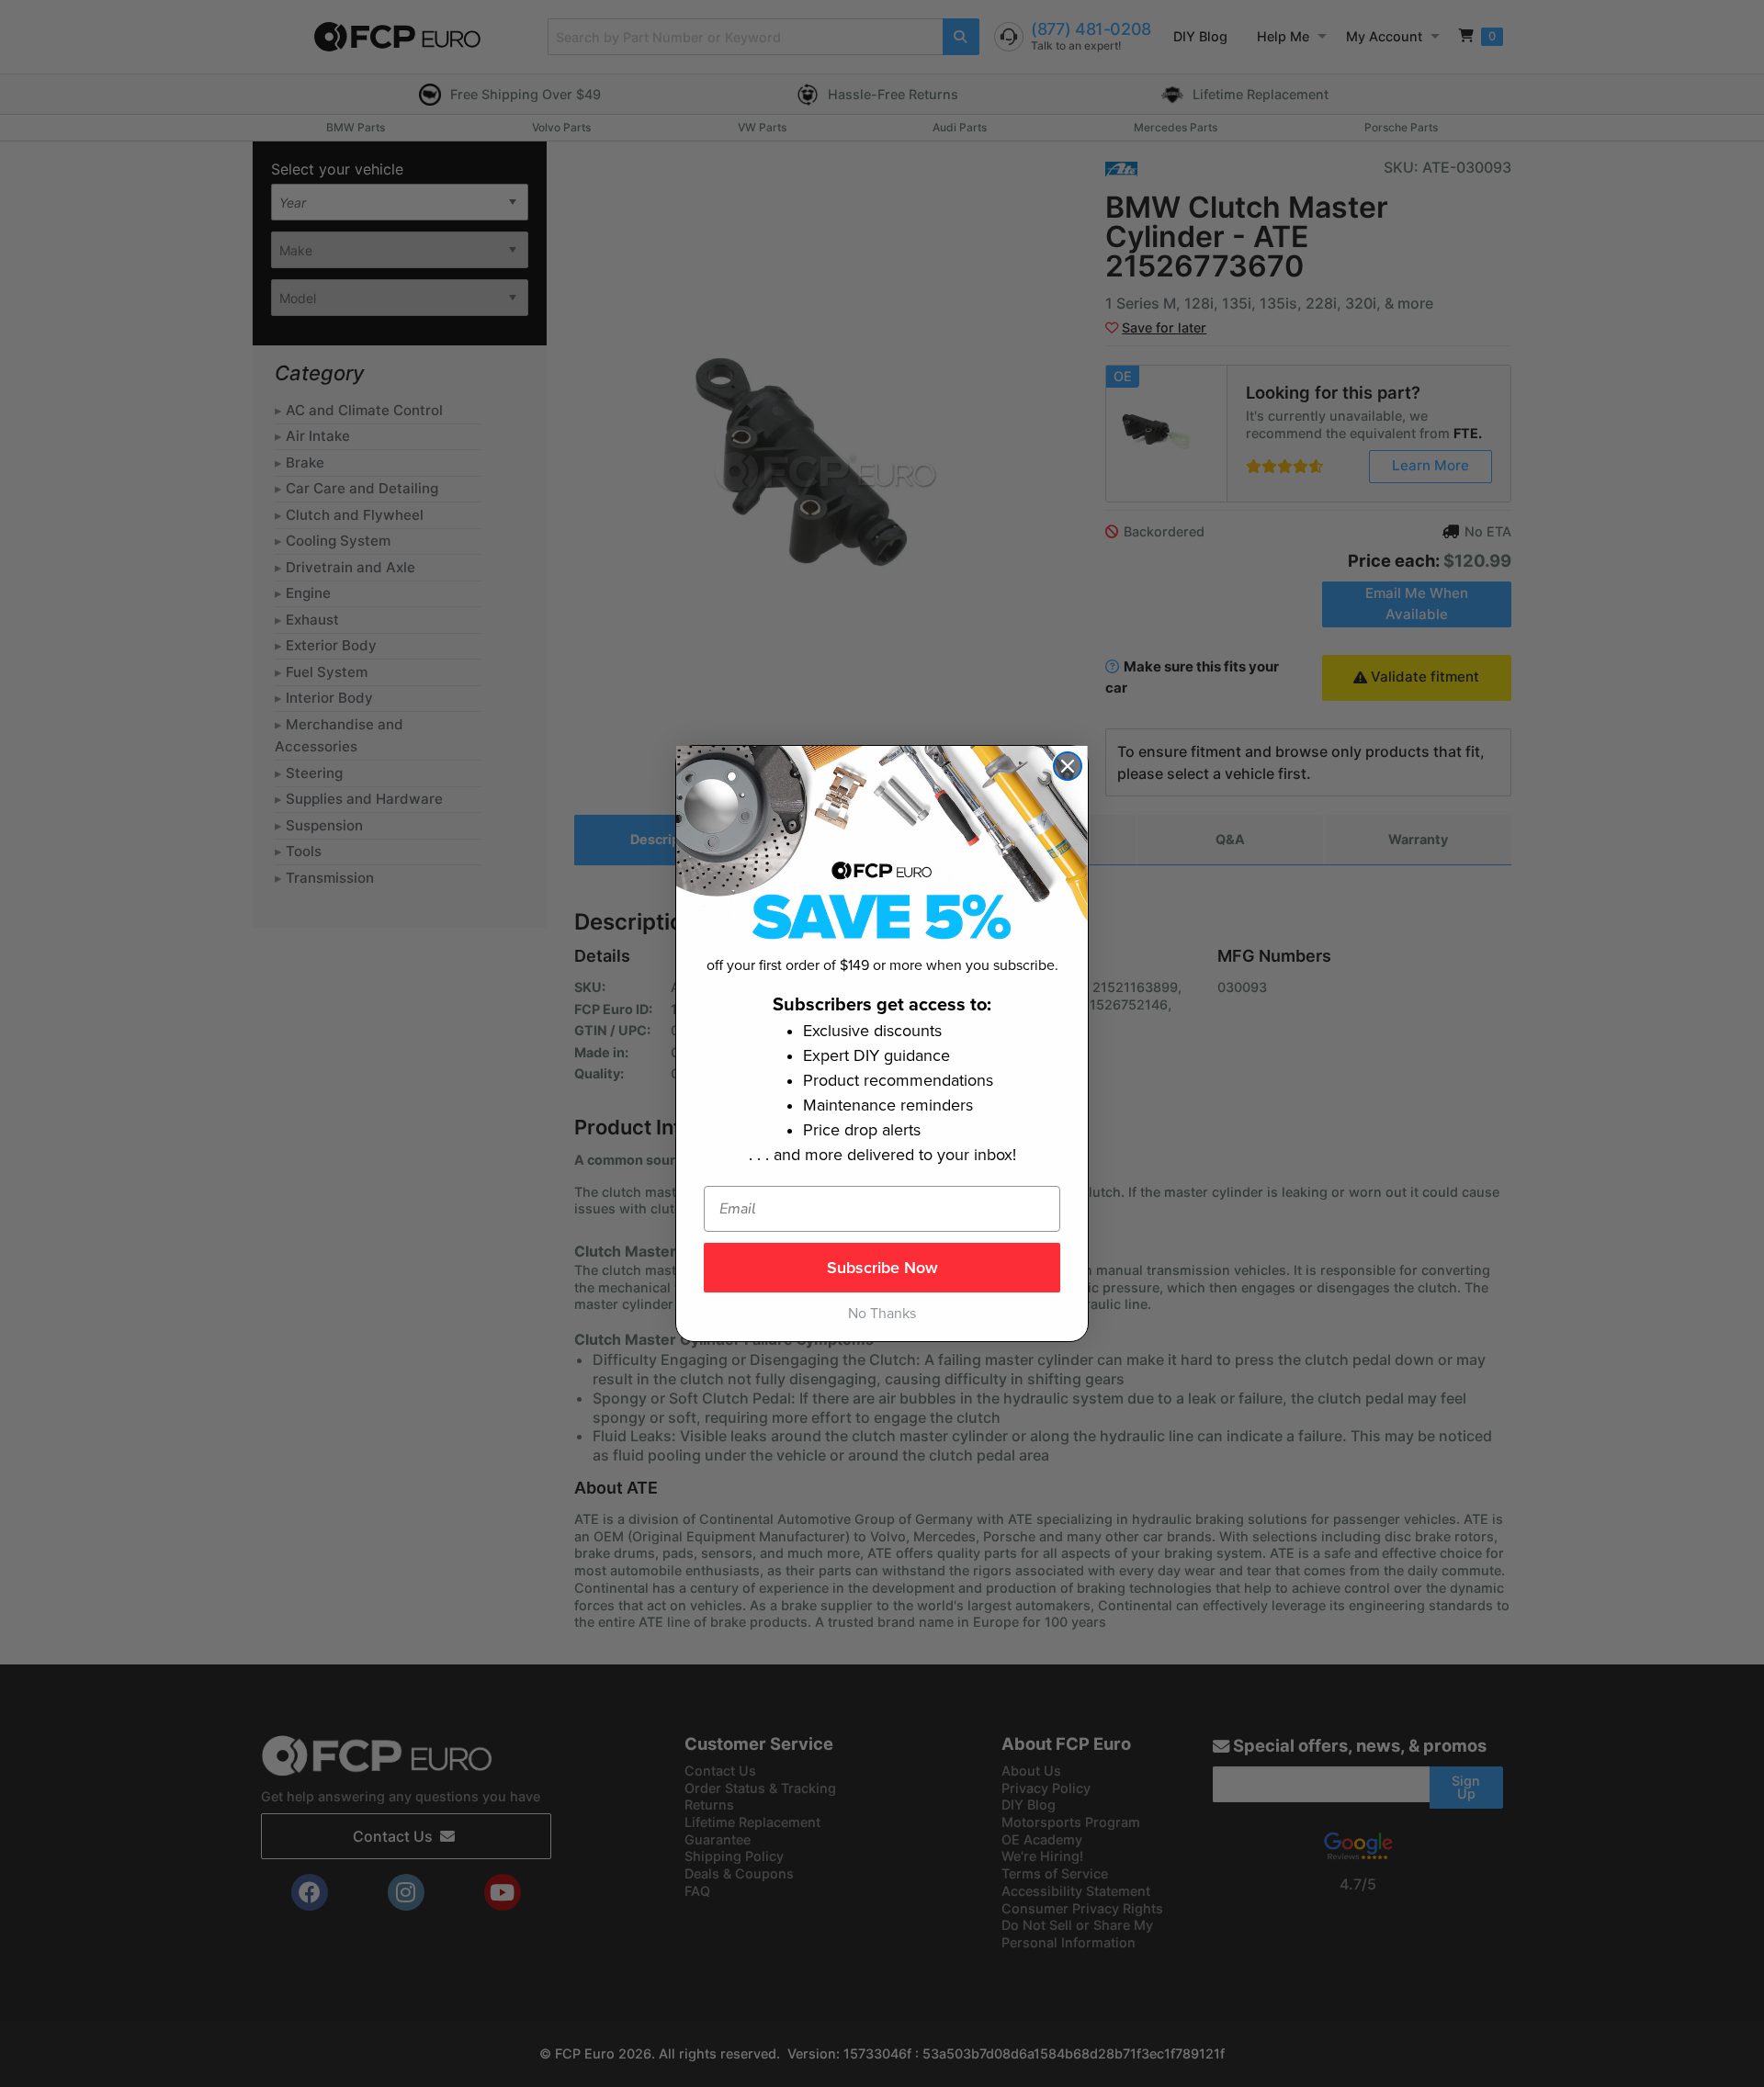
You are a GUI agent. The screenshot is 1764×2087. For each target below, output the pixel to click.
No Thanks (882, 1314)
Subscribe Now (882, 1268)
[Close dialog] (1068, 766)
